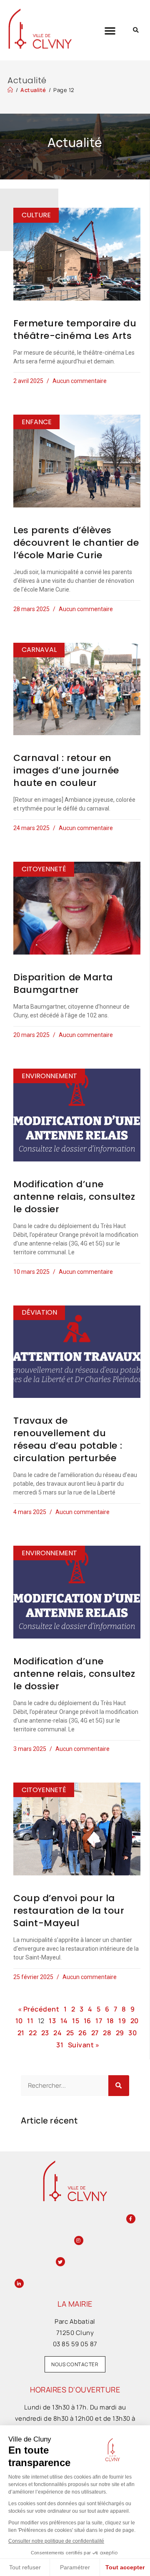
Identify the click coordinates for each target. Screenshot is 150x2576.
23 (45, 2033)
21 (21, 2033)
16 (87, 2021)
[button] (110, 30)
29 (120, 2033)
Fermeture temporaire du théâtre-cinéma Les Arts (75, 329)
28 (107, 2033)
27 (95, 2033)
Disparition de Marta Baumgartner (63, 983)
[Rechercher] (119, 2086)
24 (57, 2033)
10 (19, 2021)
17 (99, 2021)
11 (30, 2021)
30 (132, 2033)
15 (76, 2021)
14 (64, 2021)
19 (122, 2021)
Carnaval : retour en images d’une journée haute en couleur (66, 770)
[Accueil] (10, 90)
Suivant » (84, 2045)
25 (70, 2033)
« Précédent (39, 2009)
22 (33, 2033)
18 (110, 2021)
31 (60, 2045)
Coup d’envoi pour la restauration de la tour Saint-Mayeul (69, 1911)
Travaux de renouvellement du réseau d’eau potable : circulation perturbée (68, 1439)
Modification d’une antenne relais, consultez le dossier (74, 1197)
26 (82, 2033)
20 (135, 2021)
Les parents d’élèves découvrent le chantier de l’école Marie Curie (76, 543)
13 (52, 2021)
